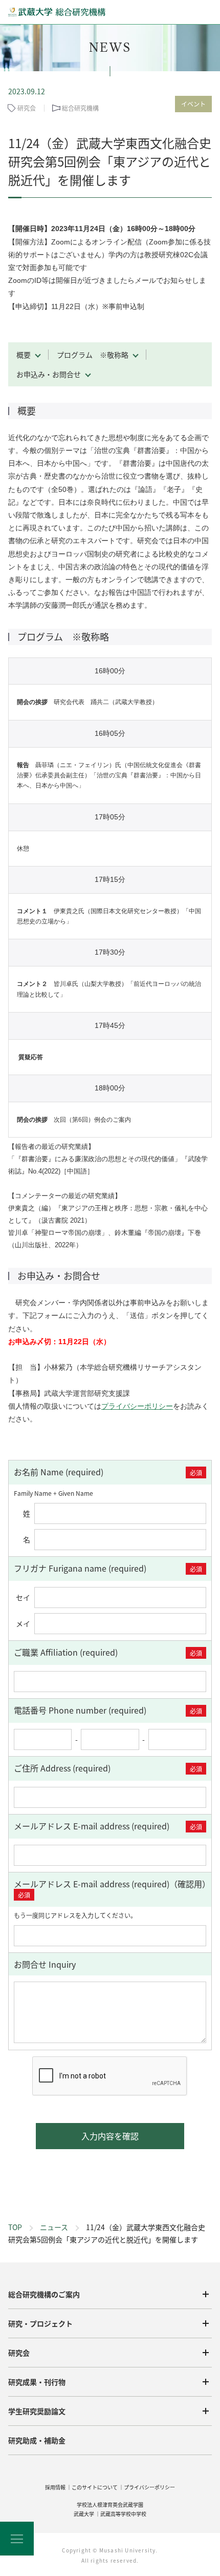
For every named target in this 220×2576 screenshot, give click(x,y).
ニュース (54, 2227)
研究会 (19, 2353)
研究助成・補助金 (37, 2440)
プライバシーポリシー (137, 1406)
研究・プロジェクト (40, 2323)
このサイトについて (95, 2487)
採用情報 (55, 2487)
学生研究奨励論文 (37, 2411)
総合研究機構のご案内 (44, 2294)
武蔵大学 (84, 2514)
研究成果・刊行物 (37, 2382)
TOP (15, 2227)
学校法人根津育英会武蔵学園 (110, 2505)
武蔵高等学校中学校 (123, 2514)
